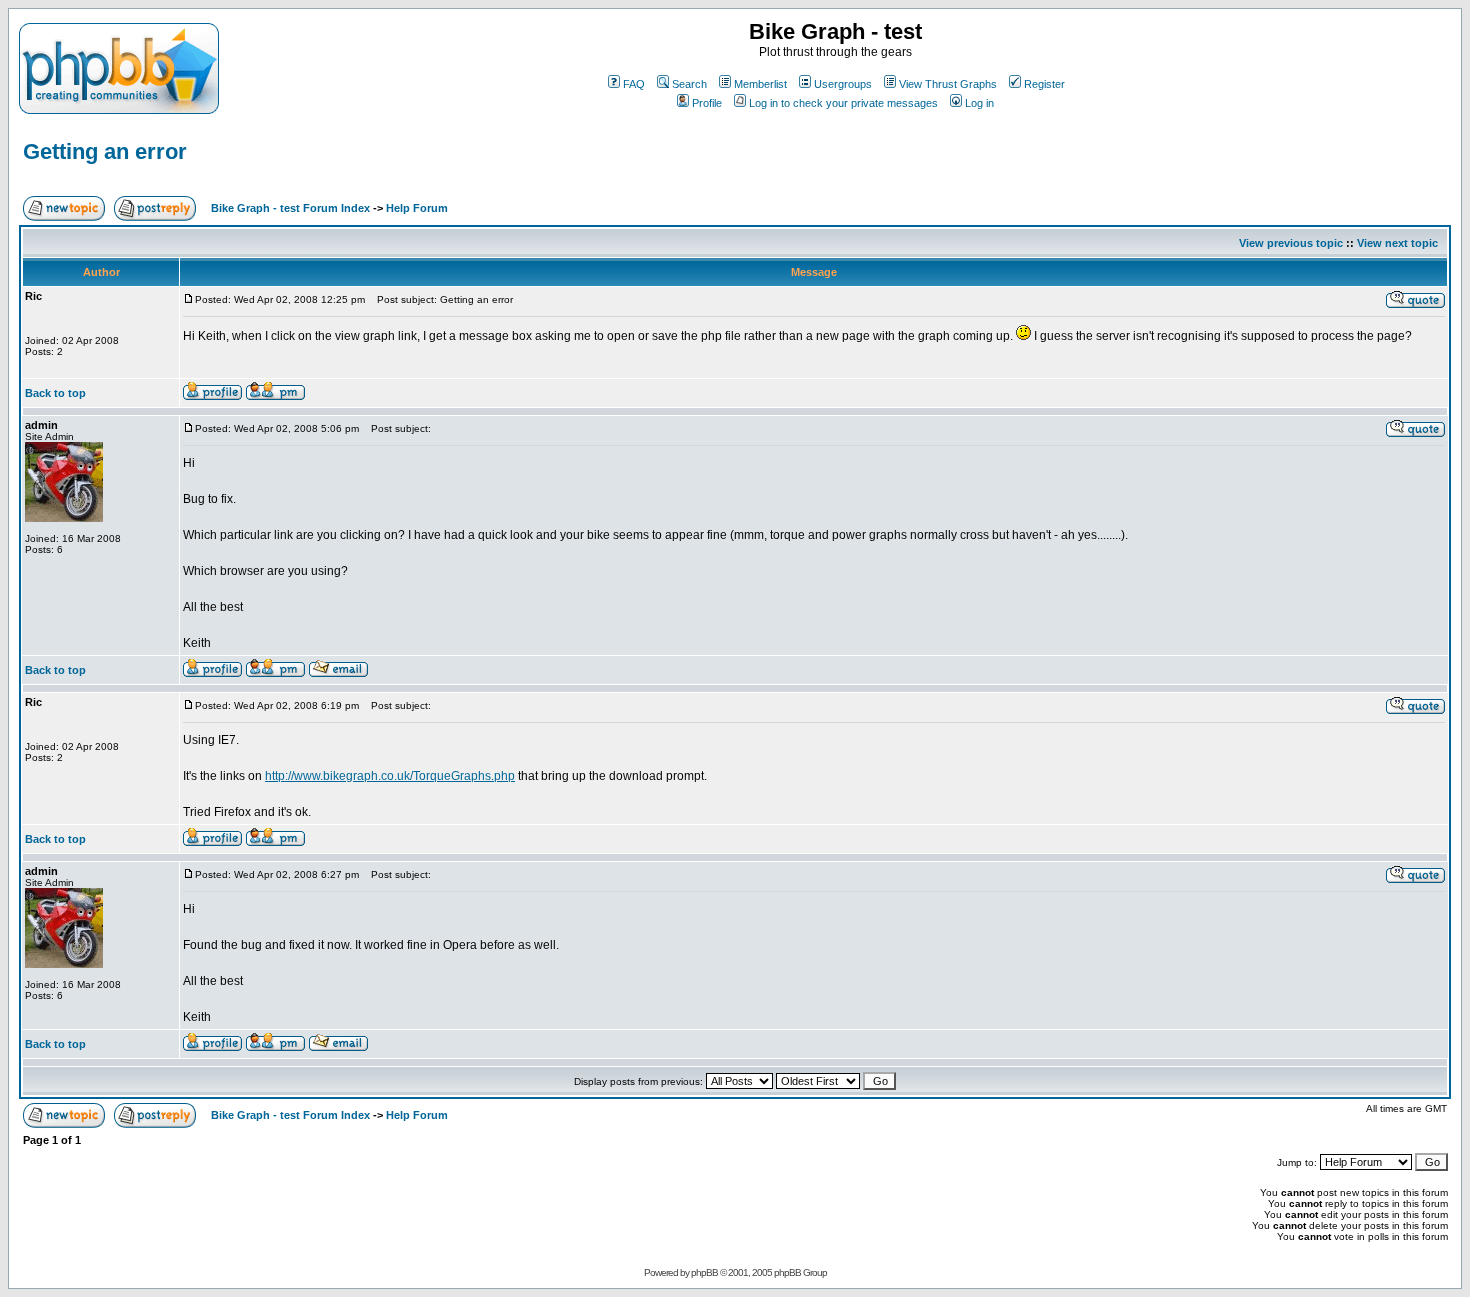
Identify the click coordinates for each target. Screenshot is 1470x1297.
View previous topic (1291, 243)
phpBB (704, 1272)
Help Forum (417, 208)
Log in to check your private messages (843, 103)
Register (1044, 84)
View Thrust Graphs (948, 84)
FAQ (634, 84)
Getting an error (105, 151)
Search (689, 84)
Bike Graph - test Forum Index (290, 208)
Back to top (55, 393)
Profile (707, 103)
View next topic (1397, 243)
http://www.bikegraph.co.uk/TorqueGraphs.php (390, 776)
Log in (979, 103)
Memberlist (760, 84)
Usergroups (843, 84)
